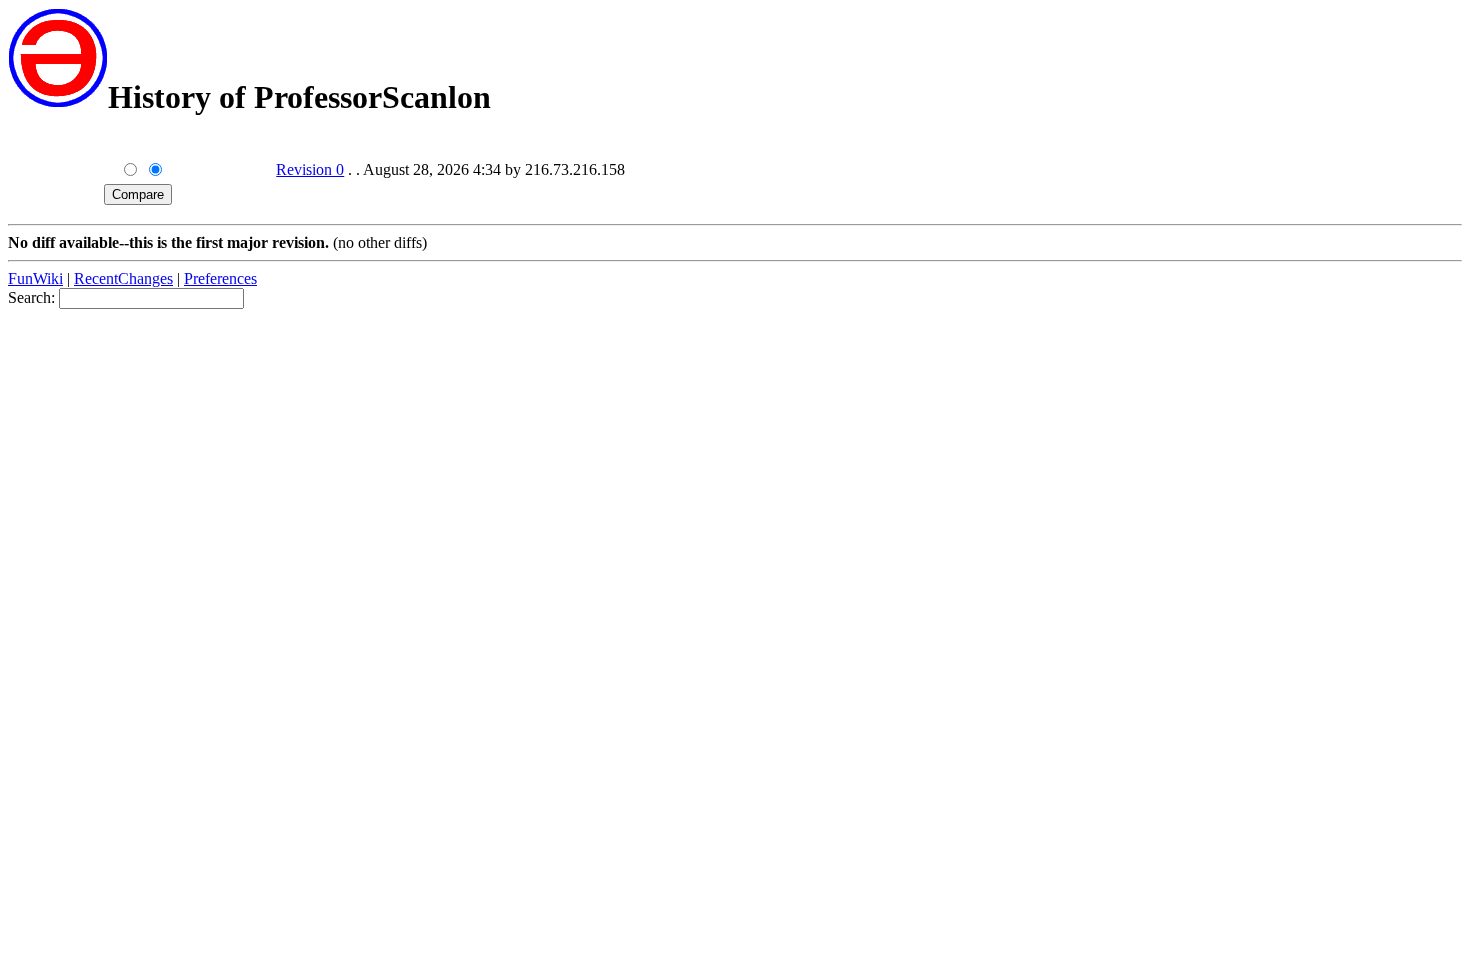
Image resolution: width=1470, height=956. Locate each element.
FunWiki (35, 278)
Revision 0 (310, 169)
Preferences (220, 278)
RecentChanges (123, 278)
